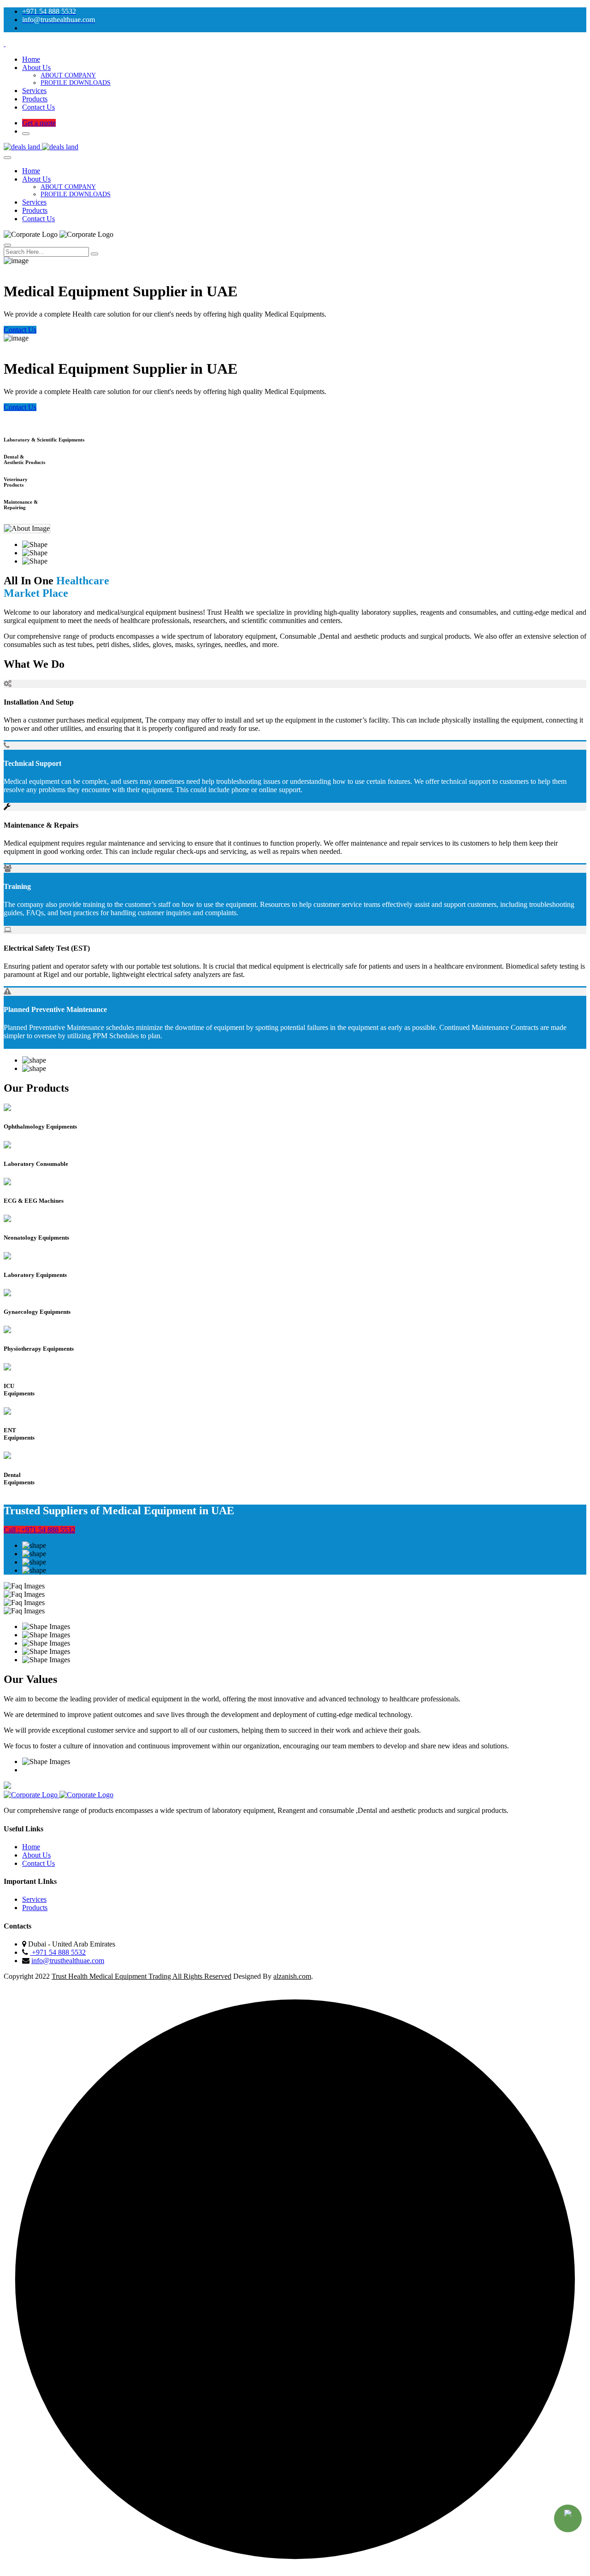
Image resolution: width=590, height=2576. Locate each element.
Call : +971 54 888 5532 (39, 1530)
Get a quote (39, 123)
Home (31, 59)
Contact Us (38, 107)
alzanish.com (292, 1976)
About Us (36, 68)
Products (35, 99)
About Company (68, 75)
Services (34, 91)
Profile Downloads (76, 83)
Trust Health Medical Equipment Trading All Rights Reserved (142, 1976)
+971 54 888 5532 (58, 1952)
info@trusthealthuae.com (68, 1961)
